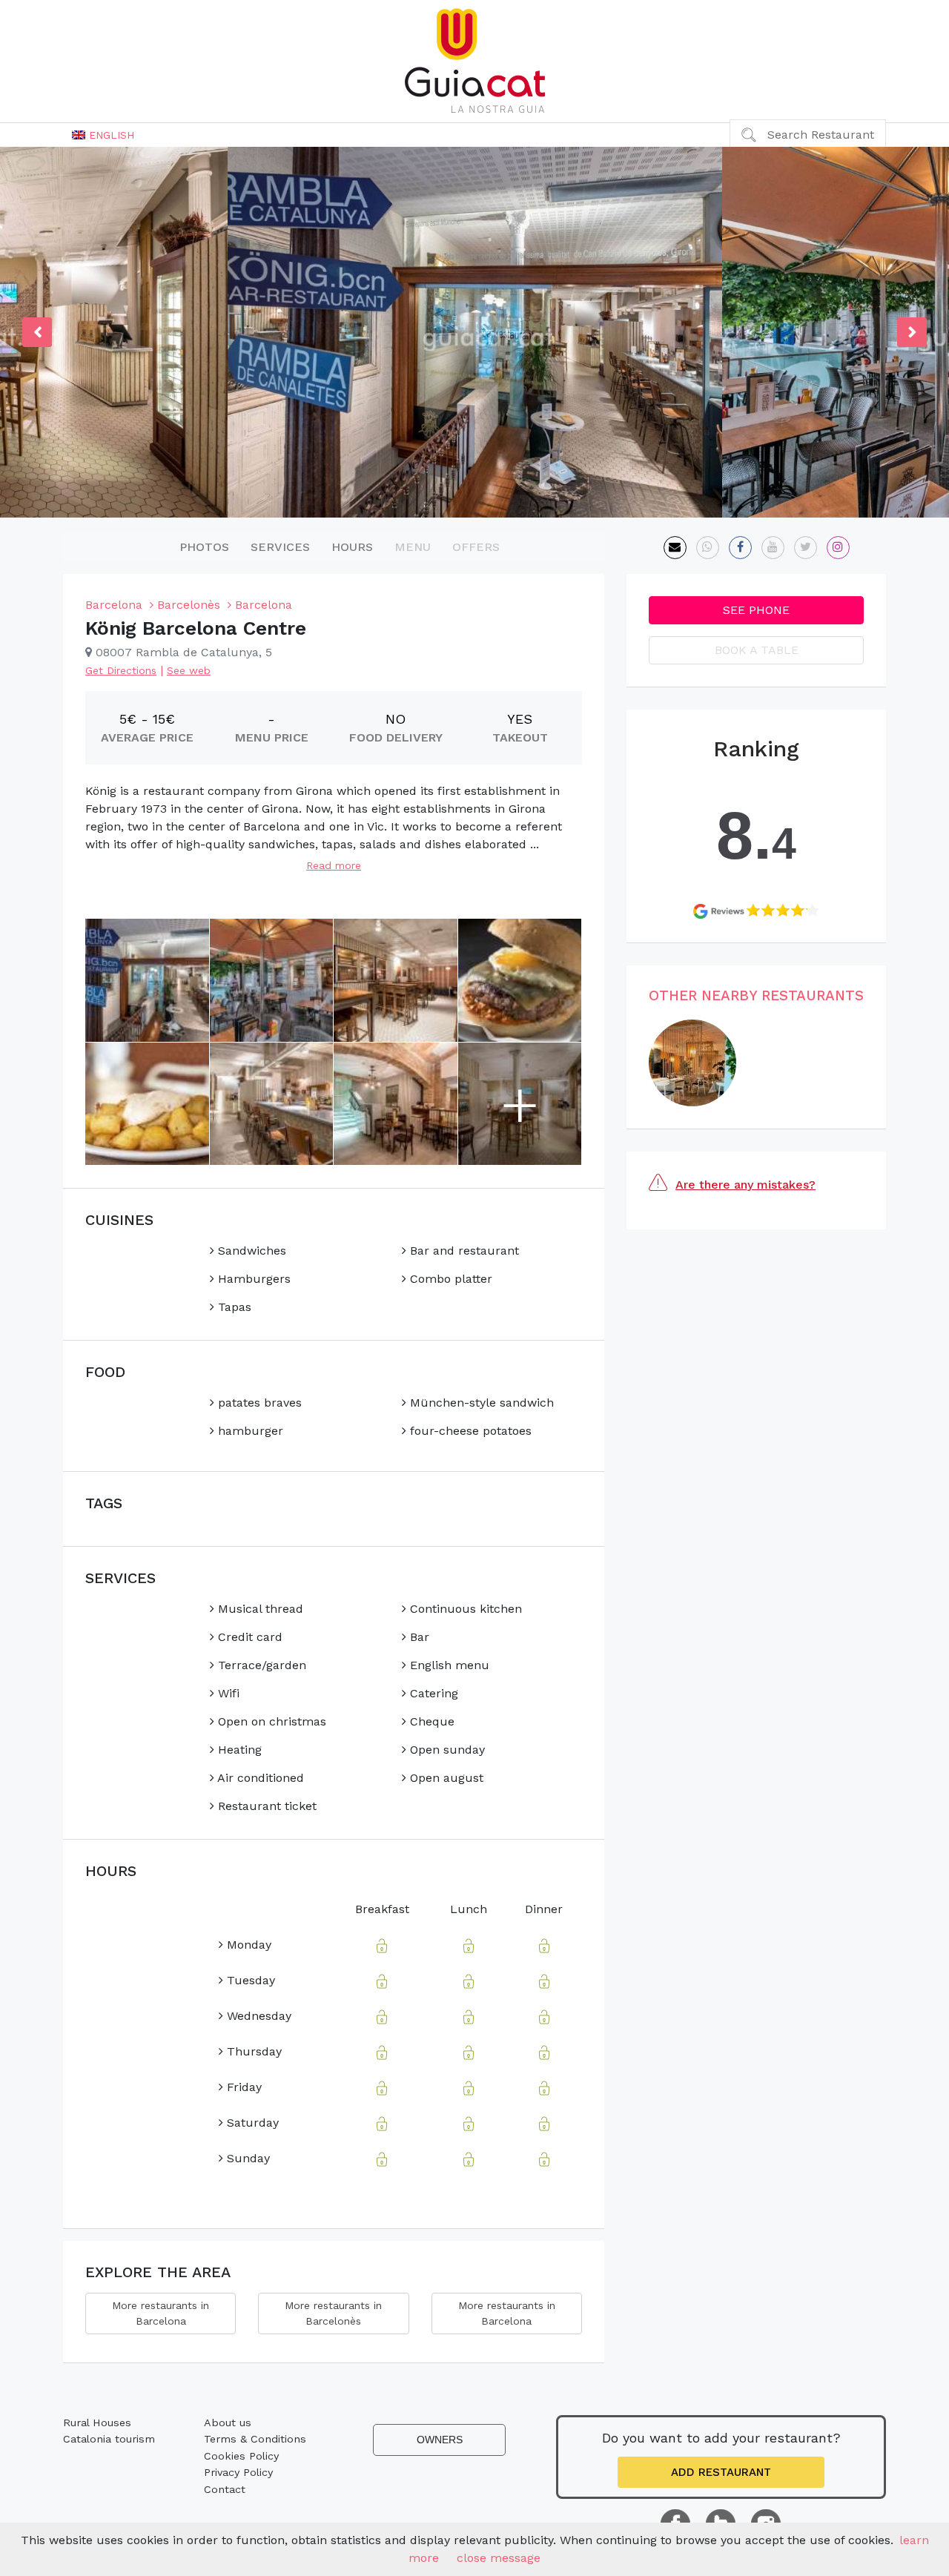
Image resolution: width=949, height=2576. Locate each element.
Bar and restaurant (463, 1251)
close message (499, 2558)
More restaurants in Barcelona (161, 2313)
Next (912, 332)
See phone (756, 610)
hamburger (249, 1431)
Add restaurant (721, 2472)
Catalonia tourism (109, 2439)
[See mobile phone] (708, 548)
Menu (413, 547)
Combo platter (449, 1279)
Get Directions (121, 670)
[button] (103, 135)
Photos (204, 547)
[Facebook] (740, 548)
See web (189, 670)
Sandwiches (250, 1251)
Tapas (233, 1307)
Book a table (757, 650)
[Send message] (675, 548)
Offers (476, 547)
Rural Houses (97, 2423)
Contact (225, 2489)
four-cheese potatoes (469, 1431)
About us (228, 2423)
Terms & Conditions (255, 2439)
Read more (334, 865)
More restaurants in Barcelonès (333, 2313)
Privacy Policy (238, 2472)
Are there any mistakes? (745, 1185)
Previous (37, 332)
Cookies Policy (241, 2456)
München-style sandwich (480, 1403)
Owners (440, 2440)
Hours (352, 547)
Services (280, 547)
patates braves (258, 1403)
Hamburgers (252, 1279)
